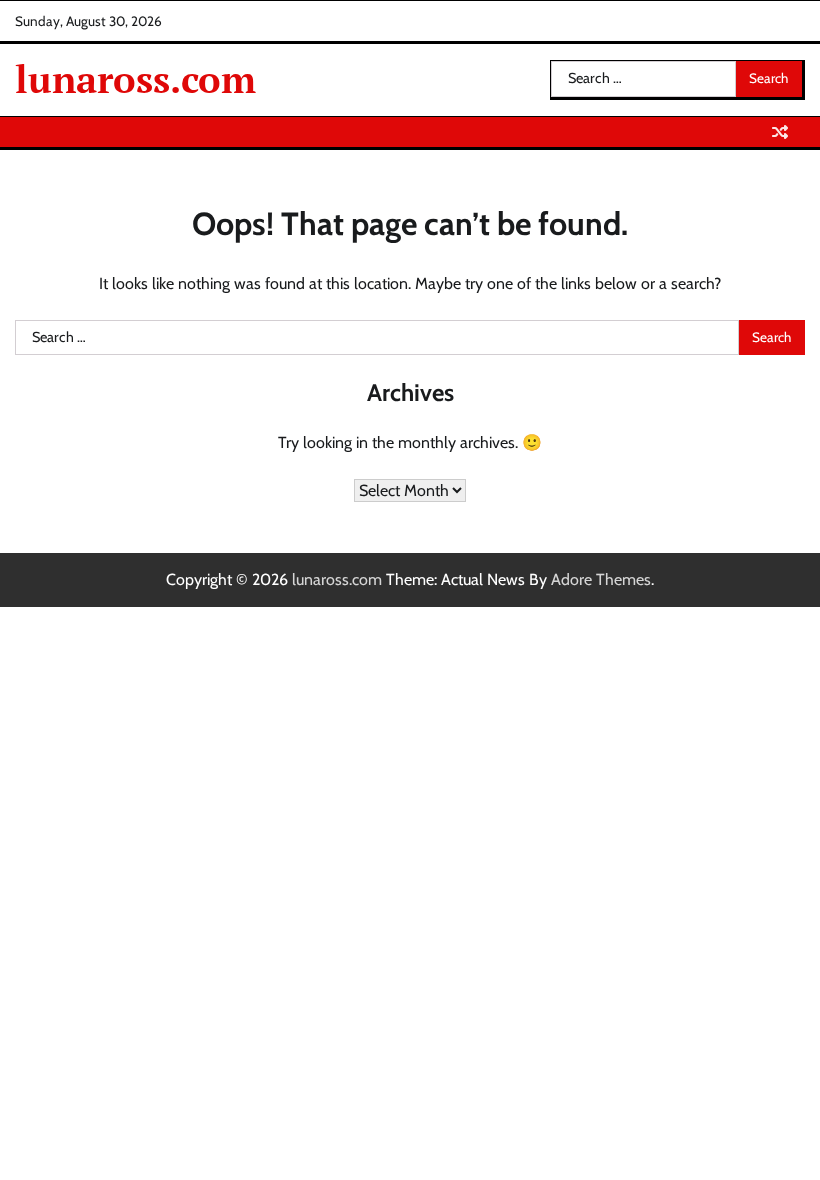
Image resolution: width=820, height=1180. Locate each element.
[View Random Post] (780, 132)
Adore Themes (601, 579)
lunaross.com (135, 79)
